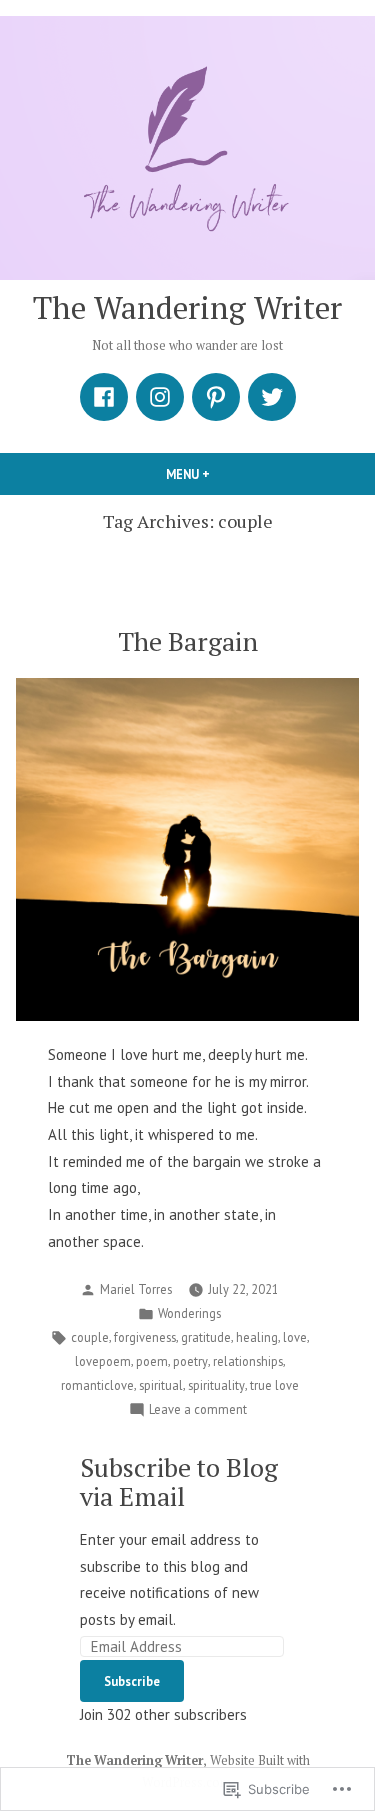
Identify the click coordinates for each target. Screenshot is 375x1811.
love (295, 1337)
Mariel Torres (136, 1289)
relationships (248, 1361)
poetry (190, 1361)
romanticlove (97, 1385)
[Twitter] (272, 397)
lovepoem (103, 1361)
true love (274, 1385)
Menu (222, 474)
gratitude (206, 1337)
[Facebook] (104, 397)
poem (152, 1361)
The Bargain (188, 641)
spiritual (161, 1385)
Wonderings (189, 1313)
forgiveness (145, 1337)
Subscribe (132, 1681)
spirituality (216, 1385)
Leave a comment (198, 1410)
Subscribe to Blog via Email (179, 1481)
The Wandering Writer (187, 307)
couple (90, 1337)
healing (257, 1337)
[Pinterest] (216, 397)
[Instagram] (160, 397)
